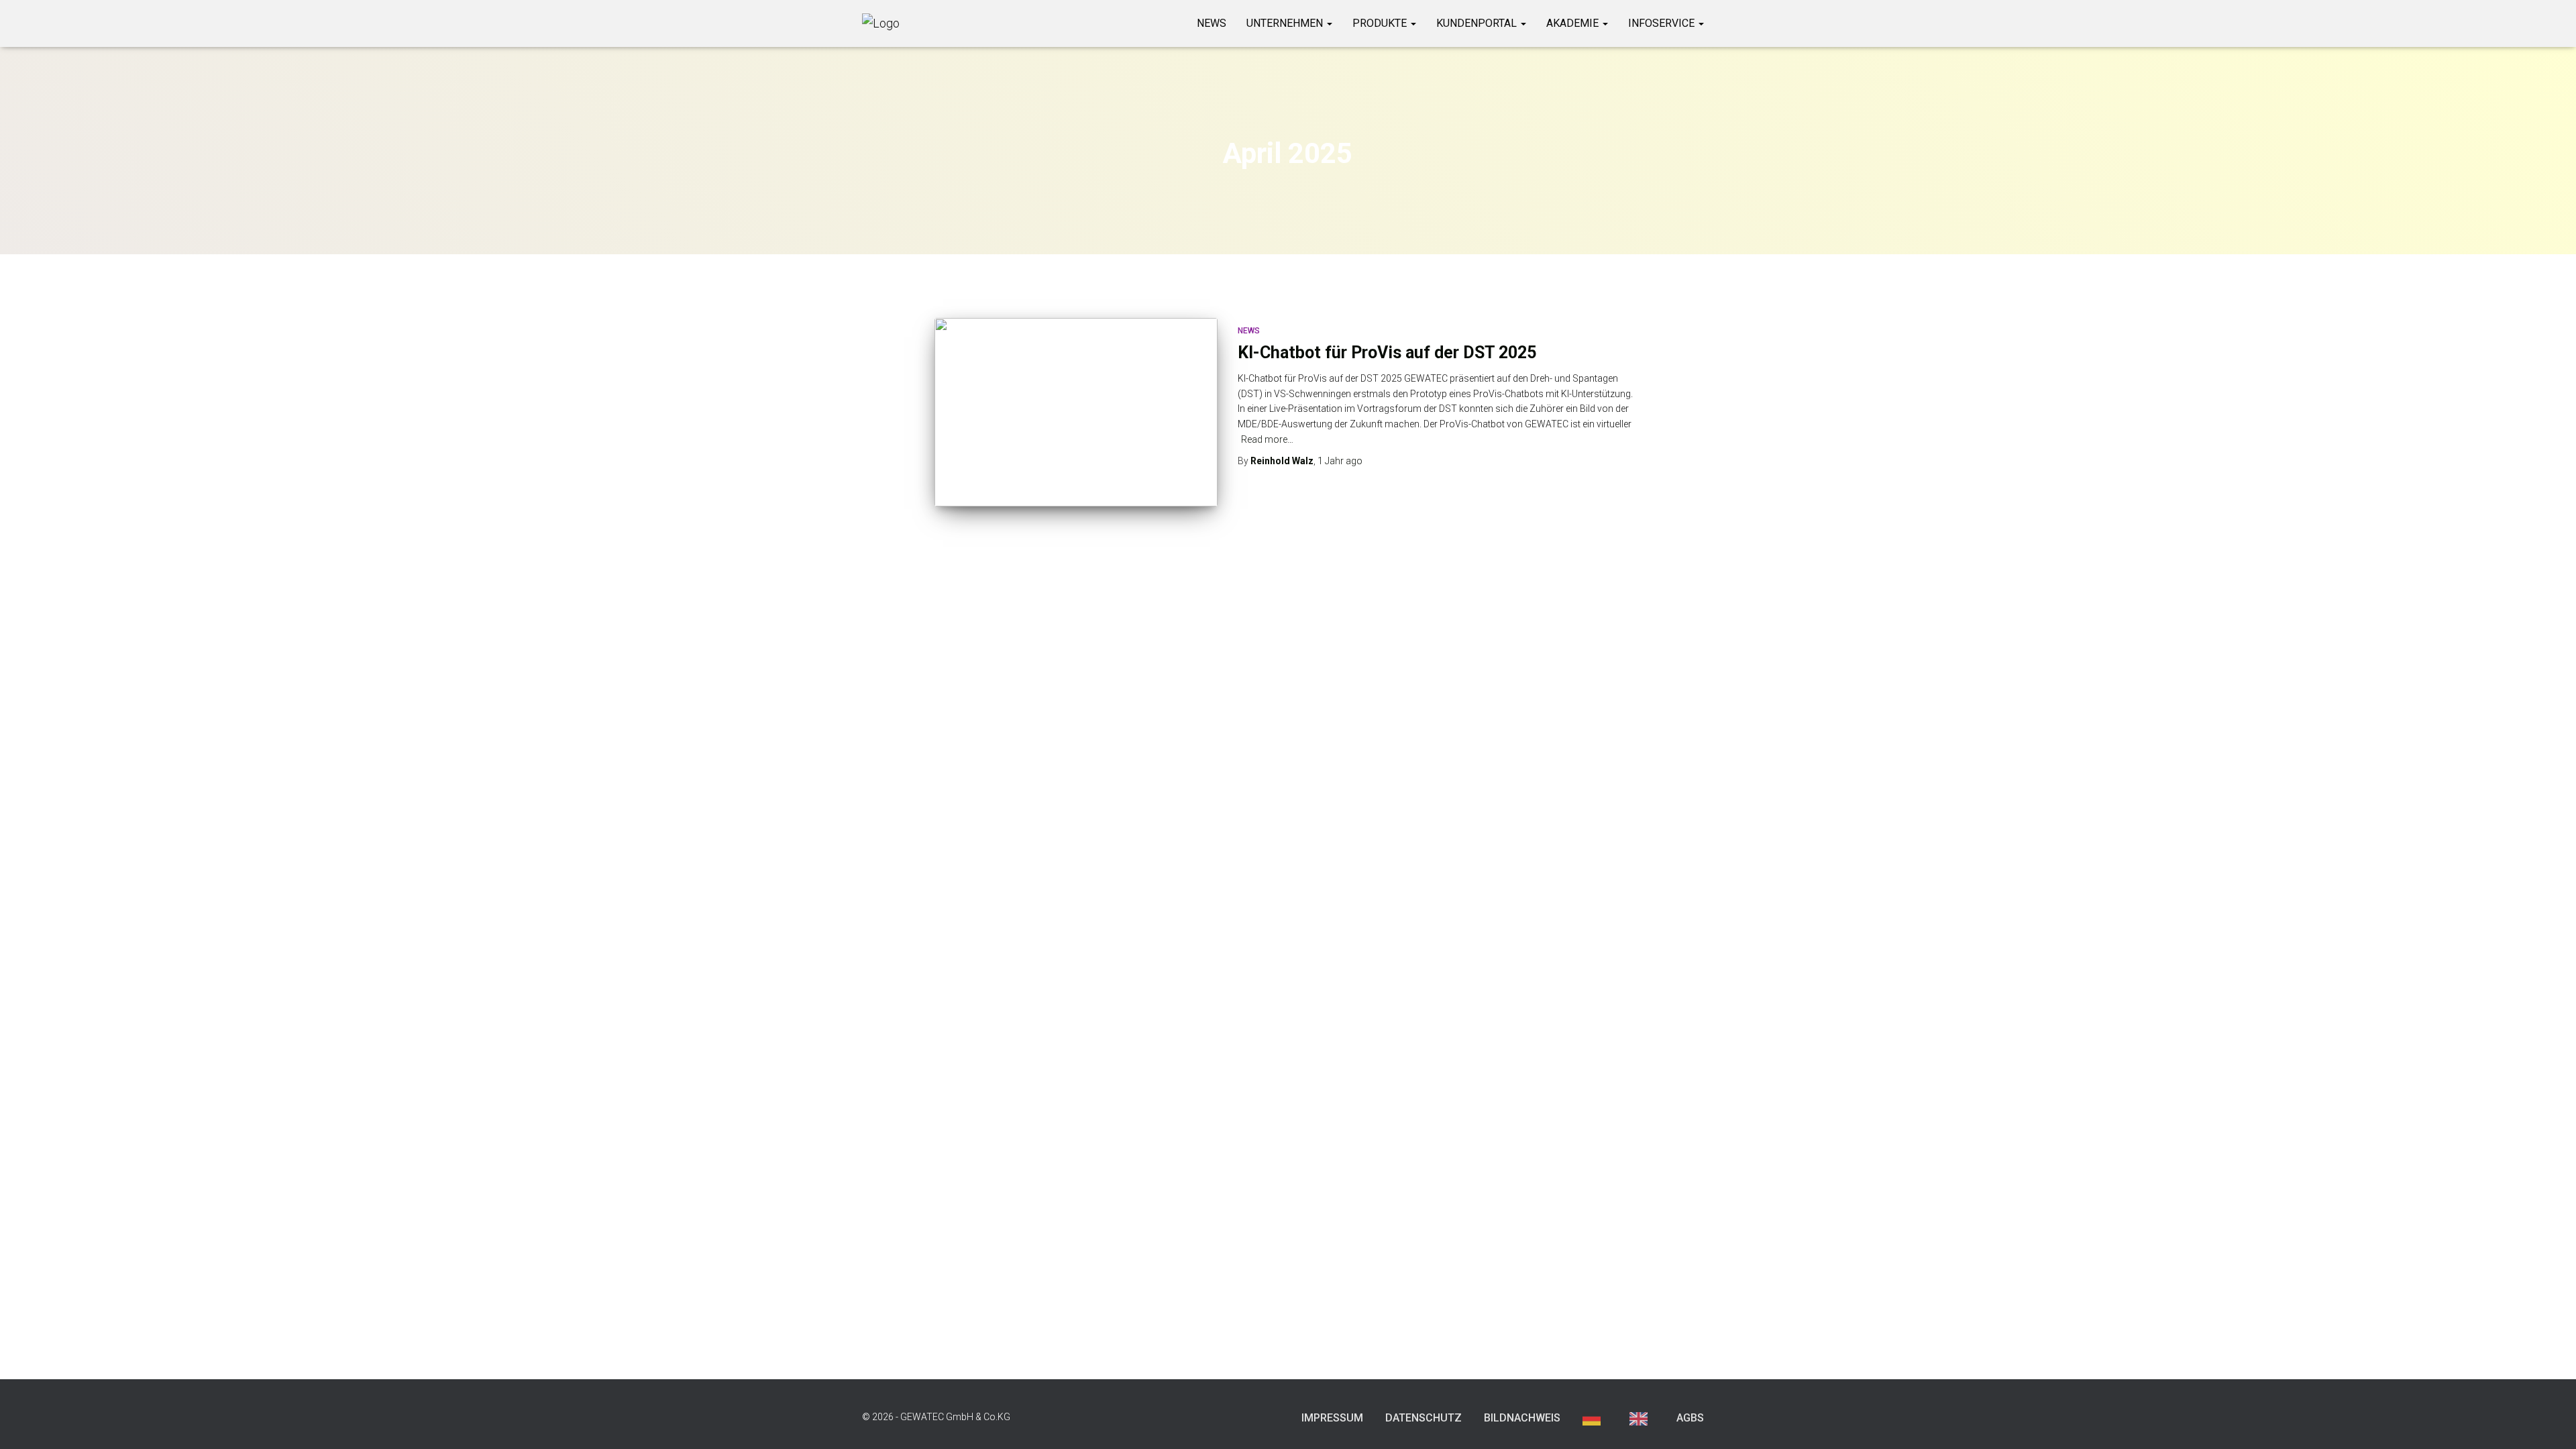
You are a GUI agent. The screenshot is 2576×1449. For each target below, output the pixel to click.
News (1212, 23)
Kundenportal (1478, 23)
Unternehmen (1286, 23)
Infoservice (1663, 23)
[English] (1642, 1418)
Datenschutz (1424, 1418)
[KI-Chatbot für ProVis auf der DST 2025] (1076, 412)
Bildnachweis (1522, 1418)
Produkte (1381, 23)
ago (1340, 461)
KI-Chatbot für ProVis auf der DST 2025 (1387, 353)
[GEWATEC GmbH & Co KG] (881, 23)
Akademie (1574, 23)
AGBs (1690, 1418)
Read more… (1267, 439)
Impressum (1332, 1418)
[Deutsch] (1595, 1418)
